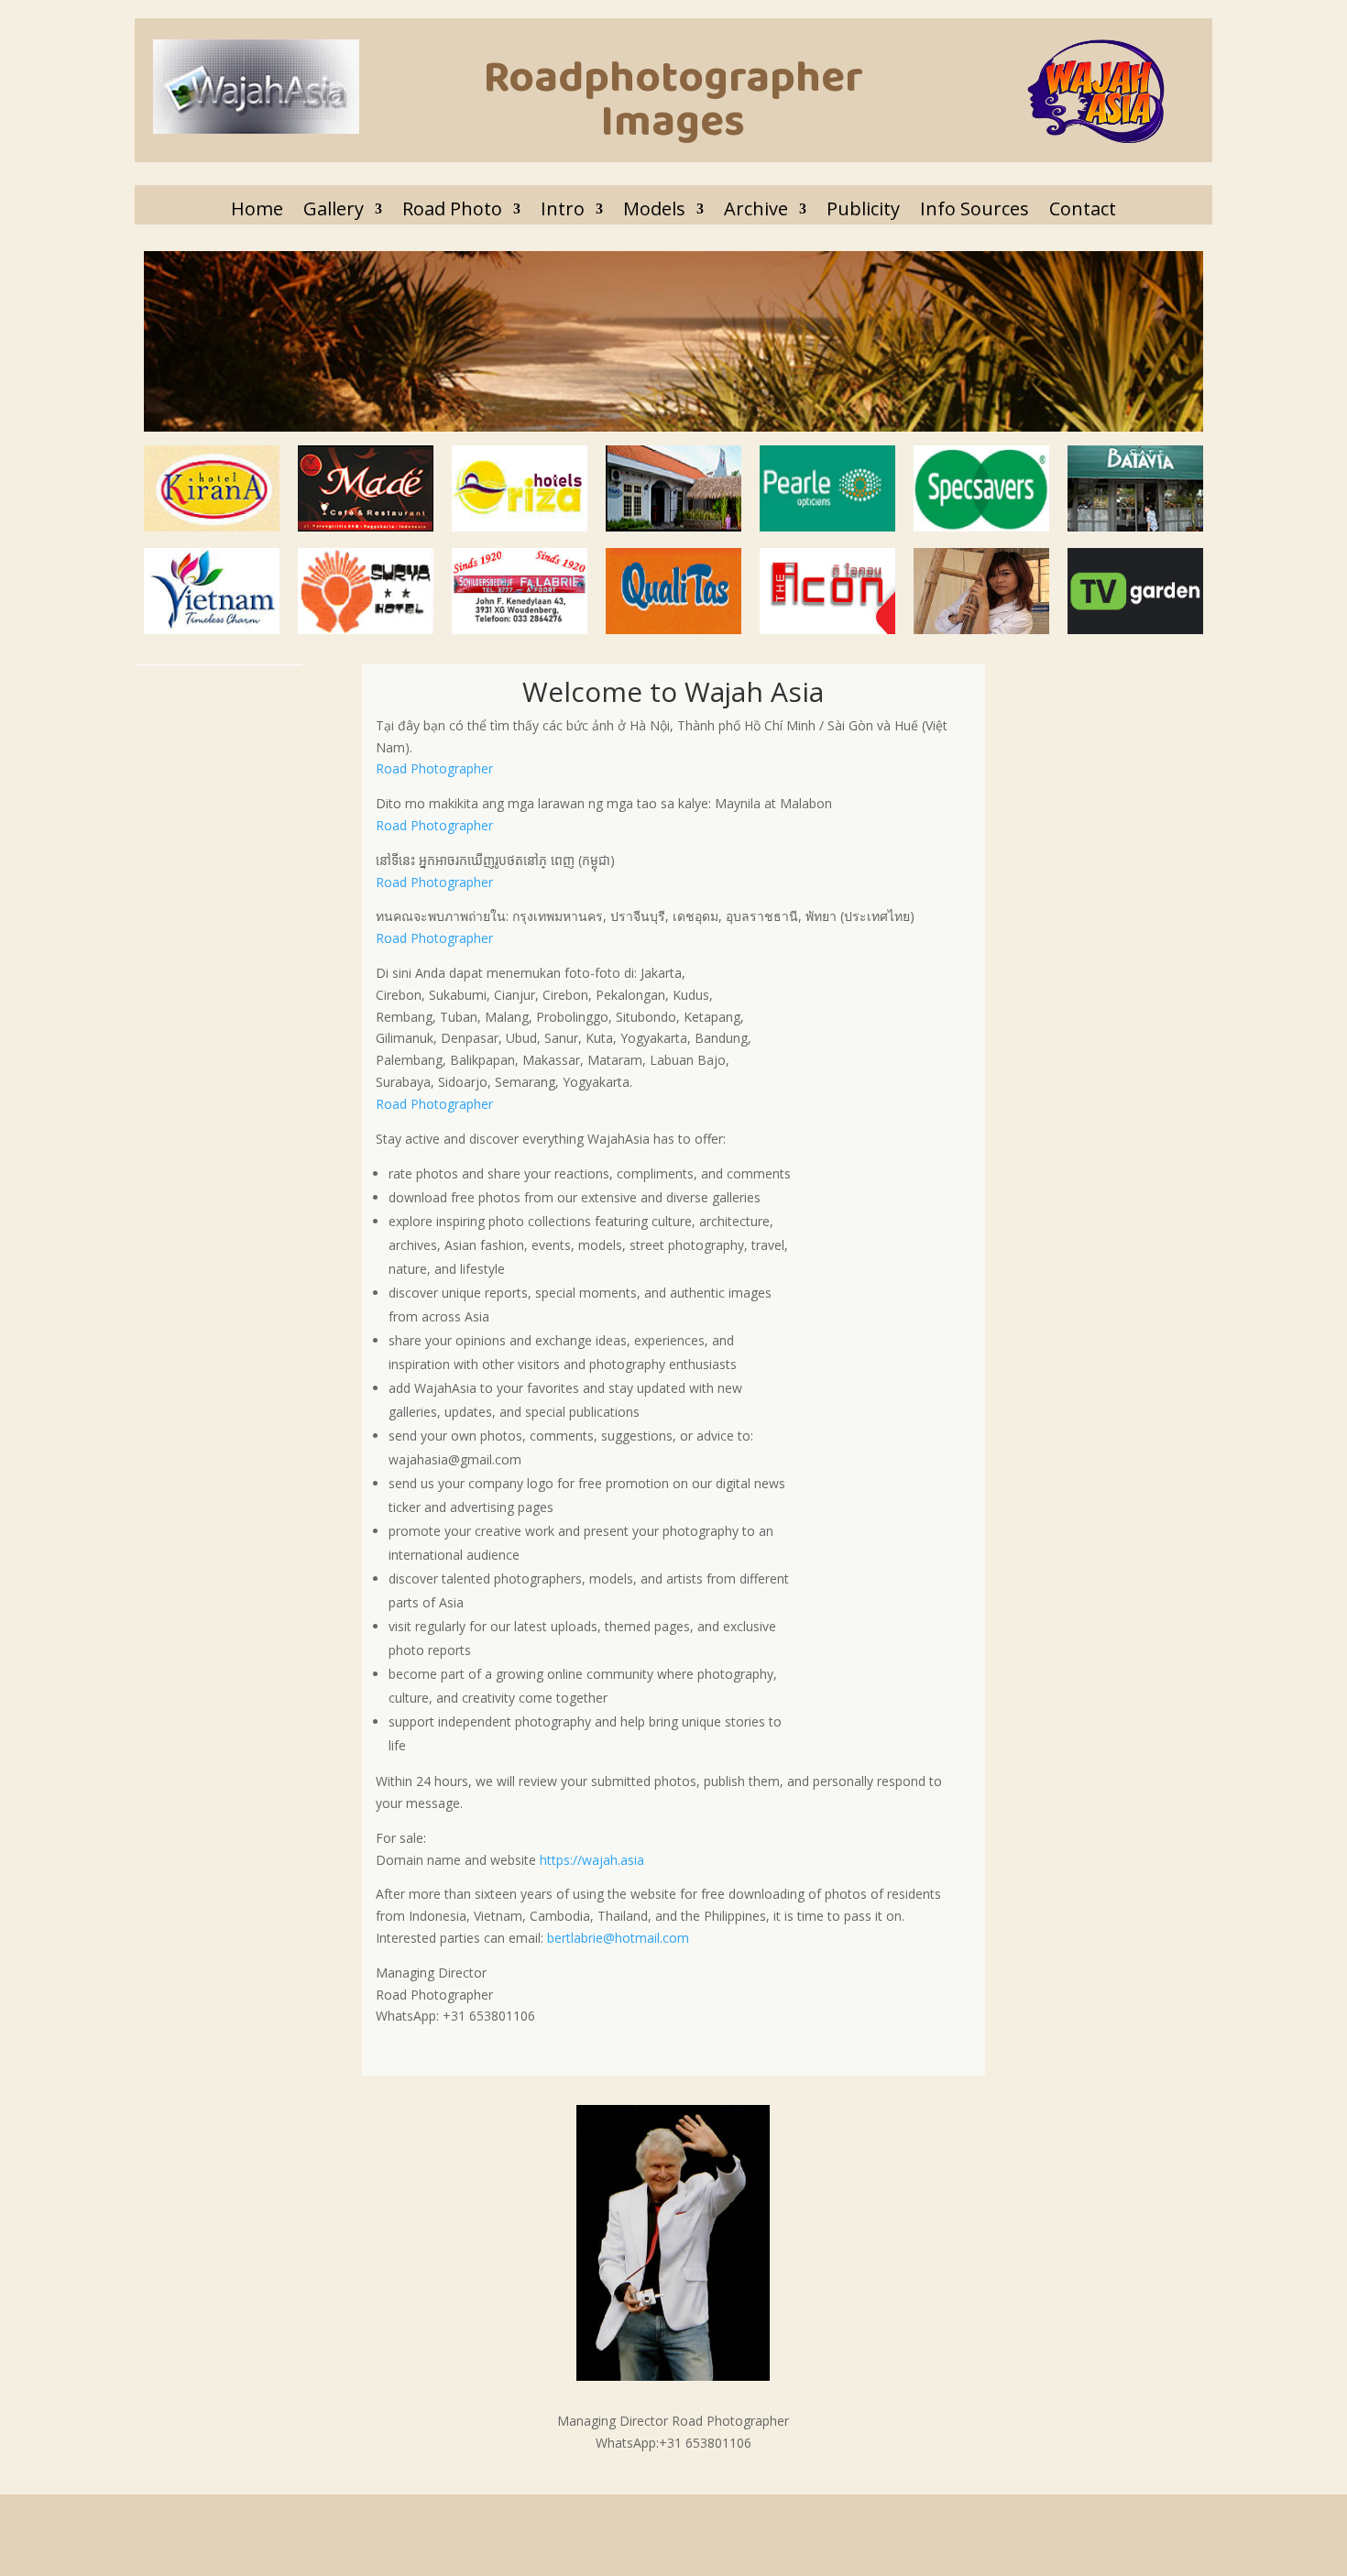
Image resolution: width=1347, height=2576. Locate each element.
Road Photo (452, 209)
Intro (563, 209)
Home (257, 209)
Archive (756, 209)
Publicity (863, 209)
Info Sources (975, 209)
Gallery (334, 209)
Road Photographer (434, 768)
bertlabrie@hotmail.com (618, 1938)
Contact (1083, 209)
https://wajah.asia (592, 1860)
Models (654, 209)
